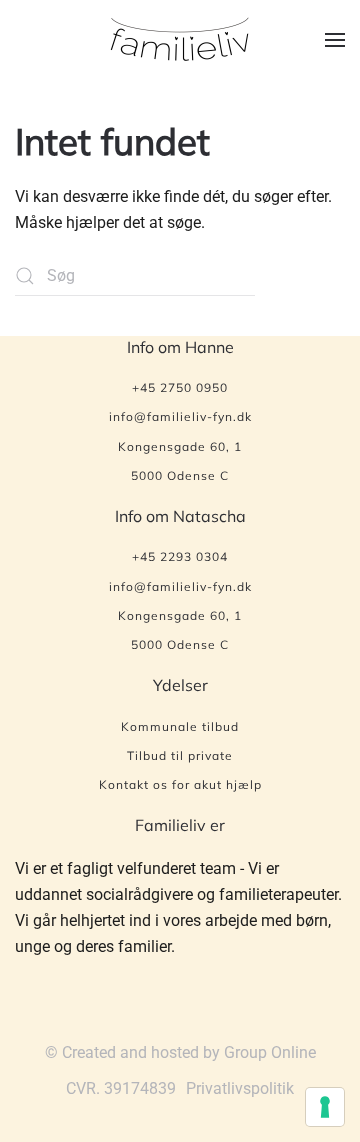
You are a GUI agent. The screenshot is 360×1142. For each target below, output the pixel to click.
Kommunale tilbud (180, 726)
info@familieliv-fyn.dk (180, 416)
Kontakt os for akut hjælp (180, 784)
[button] (335, 40)
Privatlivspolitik (240, 1088)
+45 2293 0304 (180, 556)
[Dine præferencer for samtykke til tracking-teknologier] (325, 1107)
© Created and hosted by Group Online (180, 1052)
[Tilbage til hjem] (180, 40)
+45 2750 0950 (180, 387)
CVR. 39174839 (121, 1088)
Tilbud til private (180, 755)
